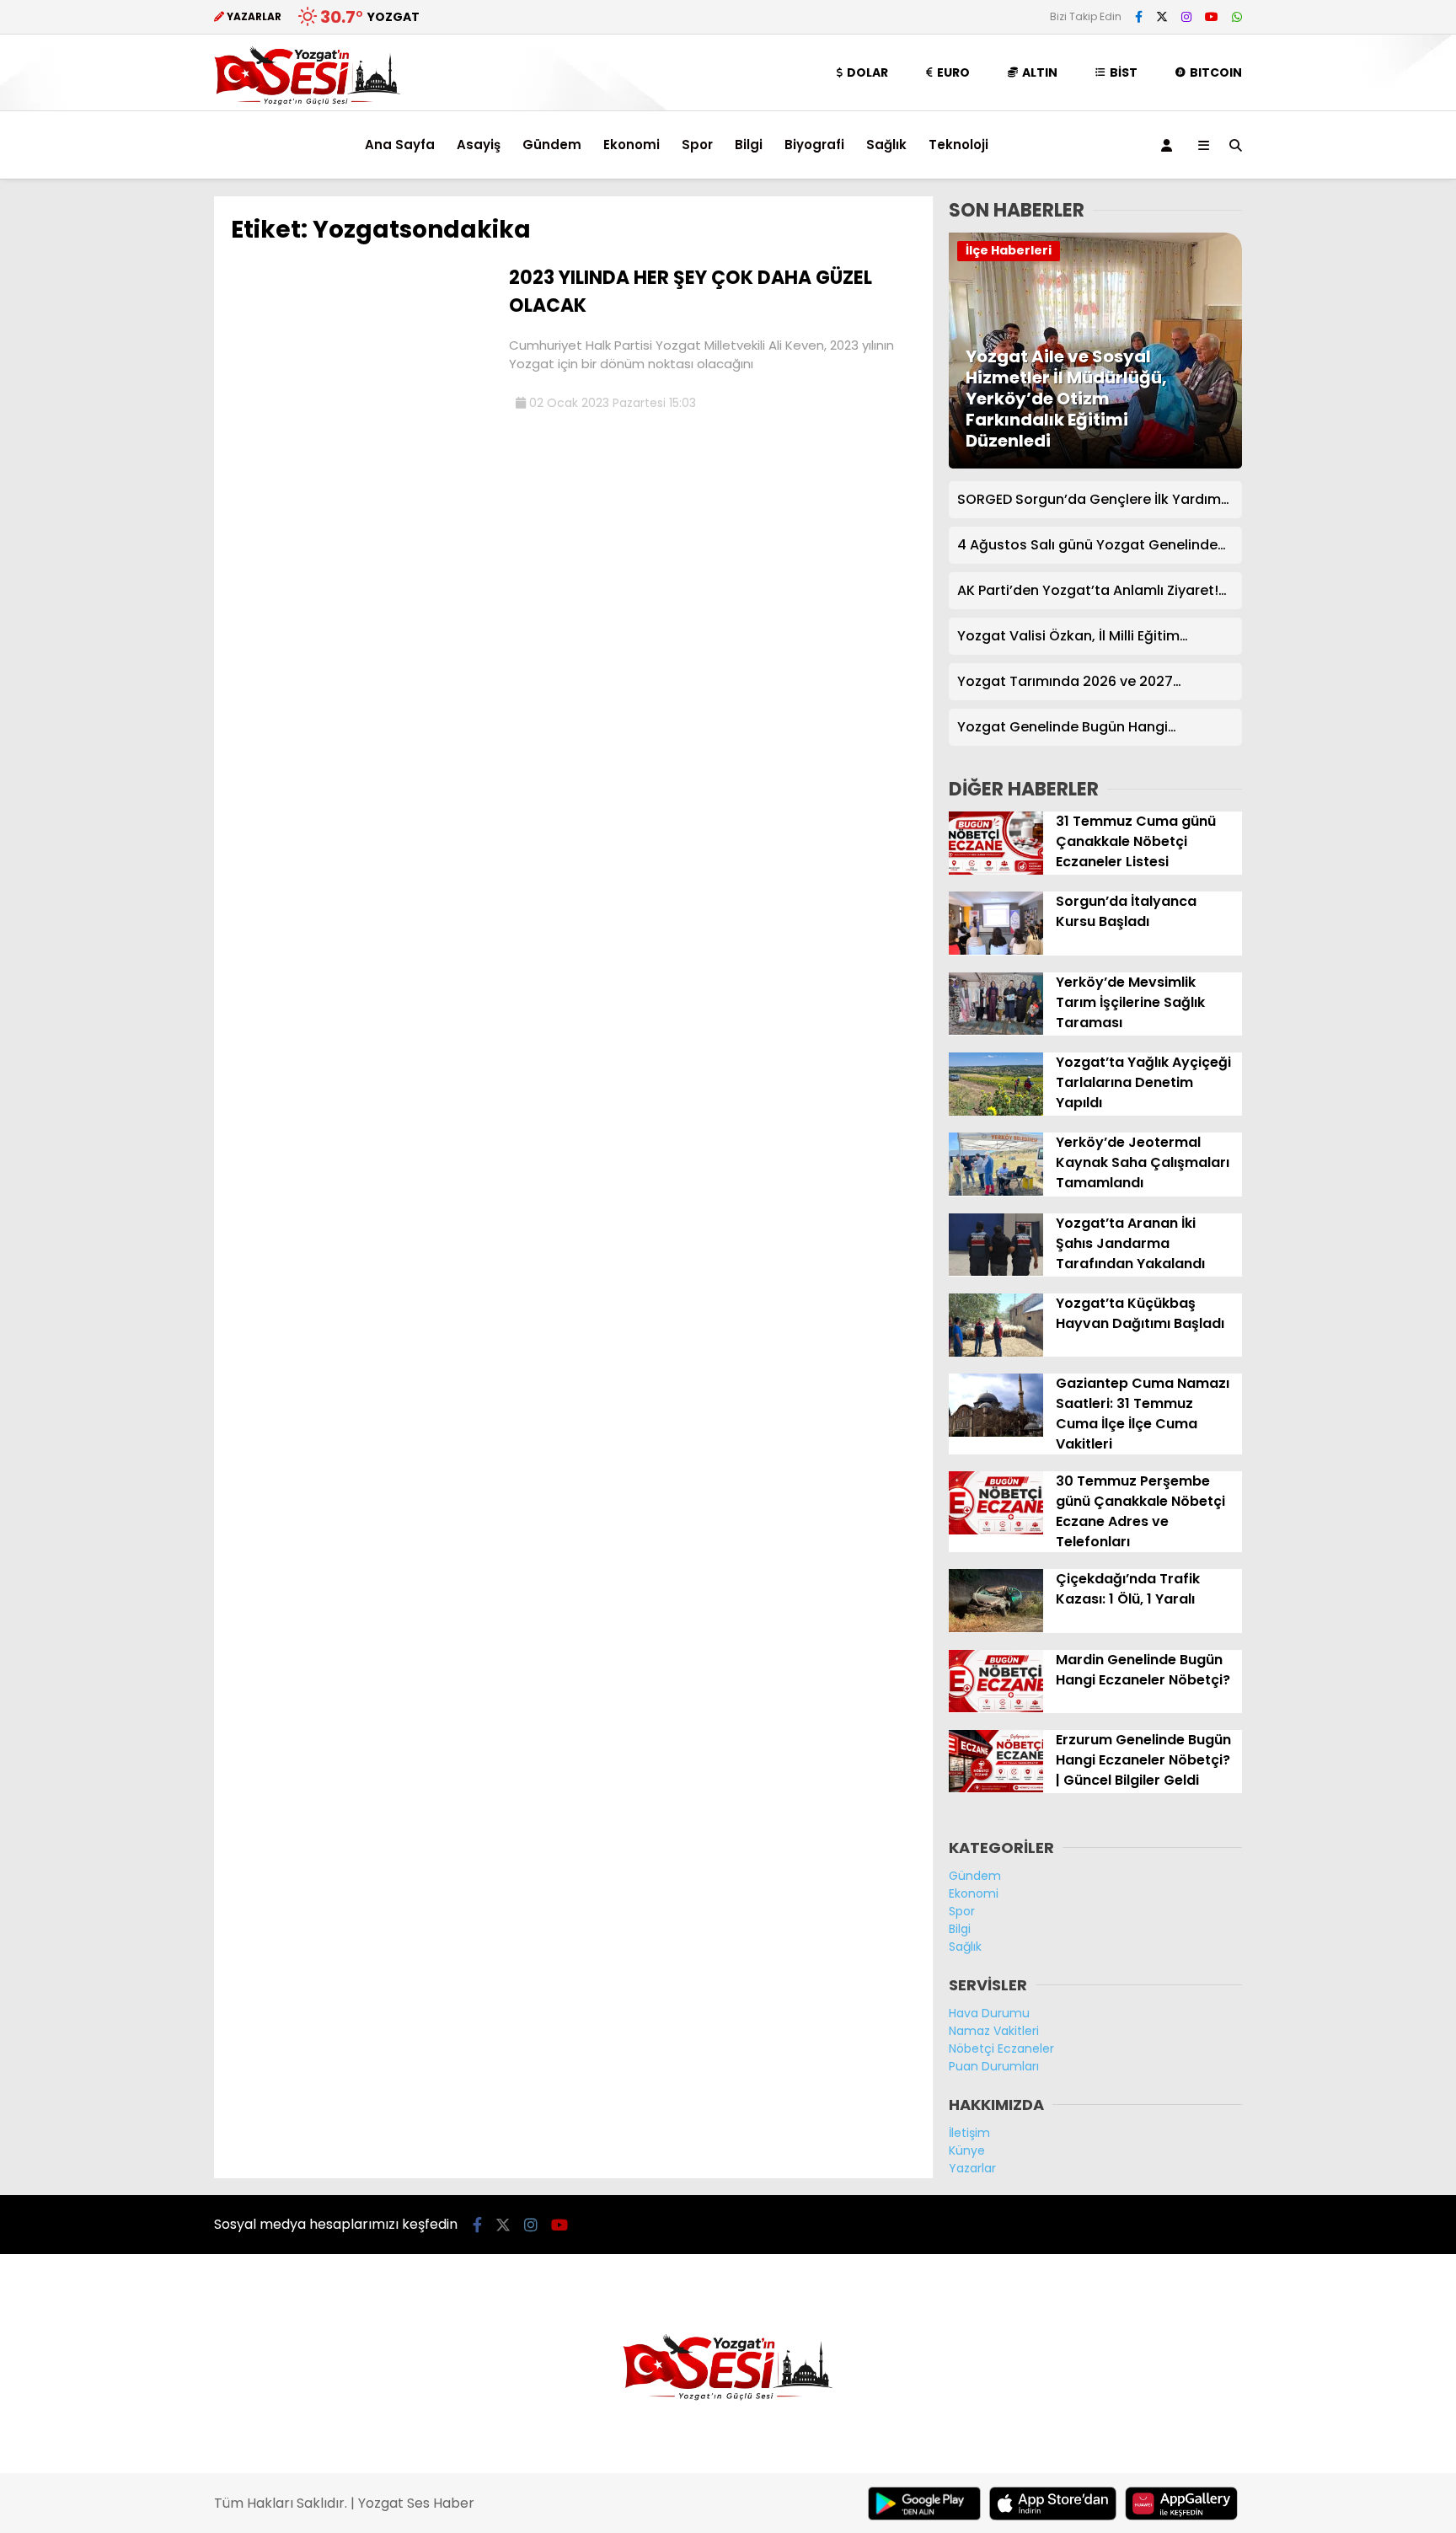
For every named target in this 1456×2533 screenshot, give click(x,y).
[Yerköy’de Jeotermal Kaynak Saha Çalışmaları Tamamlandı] (996, 1192)
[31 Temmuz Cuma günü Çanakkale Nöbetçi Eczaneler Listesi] (996, 870)
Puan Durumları (994, 2066)
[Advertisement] (130, 449)
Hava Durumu (989, 2013)
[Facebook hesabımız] (1139, 17)
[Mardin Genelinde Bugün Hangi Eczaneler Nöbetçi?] (996, 1708)
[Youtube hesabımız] (1212, 17)
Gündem (552, 145)
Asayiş (479, 145)
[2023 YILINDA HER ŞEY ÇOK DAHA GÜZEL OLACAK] (364, 394)
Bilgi (749, 145)
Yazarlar (972, 2168)
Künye (967, 2150)
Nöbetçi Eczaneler (1001, 2048)
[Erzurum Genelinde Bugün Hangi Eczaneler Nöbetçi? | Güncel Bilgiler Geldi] (996, 1788)
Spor (697, 145)
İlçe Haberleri (1009, 250)
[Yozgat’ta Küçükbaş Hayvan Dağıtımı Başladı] (996, 1352)
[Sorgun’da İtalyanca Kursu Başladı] (996, 951)
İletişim (969, 2133)
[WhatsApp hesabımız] (1237, 17)
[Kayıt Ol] (1170, 145)
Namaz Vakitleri (994, 2031)
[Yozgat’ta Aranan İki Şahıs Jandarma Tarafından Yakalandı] (996, 1272)
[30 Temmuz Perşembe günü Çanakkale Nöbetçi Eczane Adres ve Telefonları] (996, 1530)
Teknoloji (958, 145)
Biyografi (814, 145)
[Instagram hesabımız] (1186, 17)
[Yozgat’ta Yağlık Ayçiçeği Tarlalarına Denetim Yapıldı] (996, 1111)
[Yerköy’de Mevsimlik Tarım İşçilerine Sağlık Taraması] (996, 1031)
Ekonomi (632, 145)
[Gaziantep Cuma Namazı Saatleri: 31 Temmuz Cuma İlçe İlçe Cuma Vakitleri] (996, 1433)
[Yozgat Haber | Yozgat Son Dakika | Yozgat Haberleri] (308, 102)
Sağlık (886, 145)
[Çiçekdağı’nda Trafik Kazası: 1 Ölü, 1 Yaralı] (996, 1628)
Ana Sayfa (400, 145)
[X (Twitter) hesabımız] (1162, 17)
